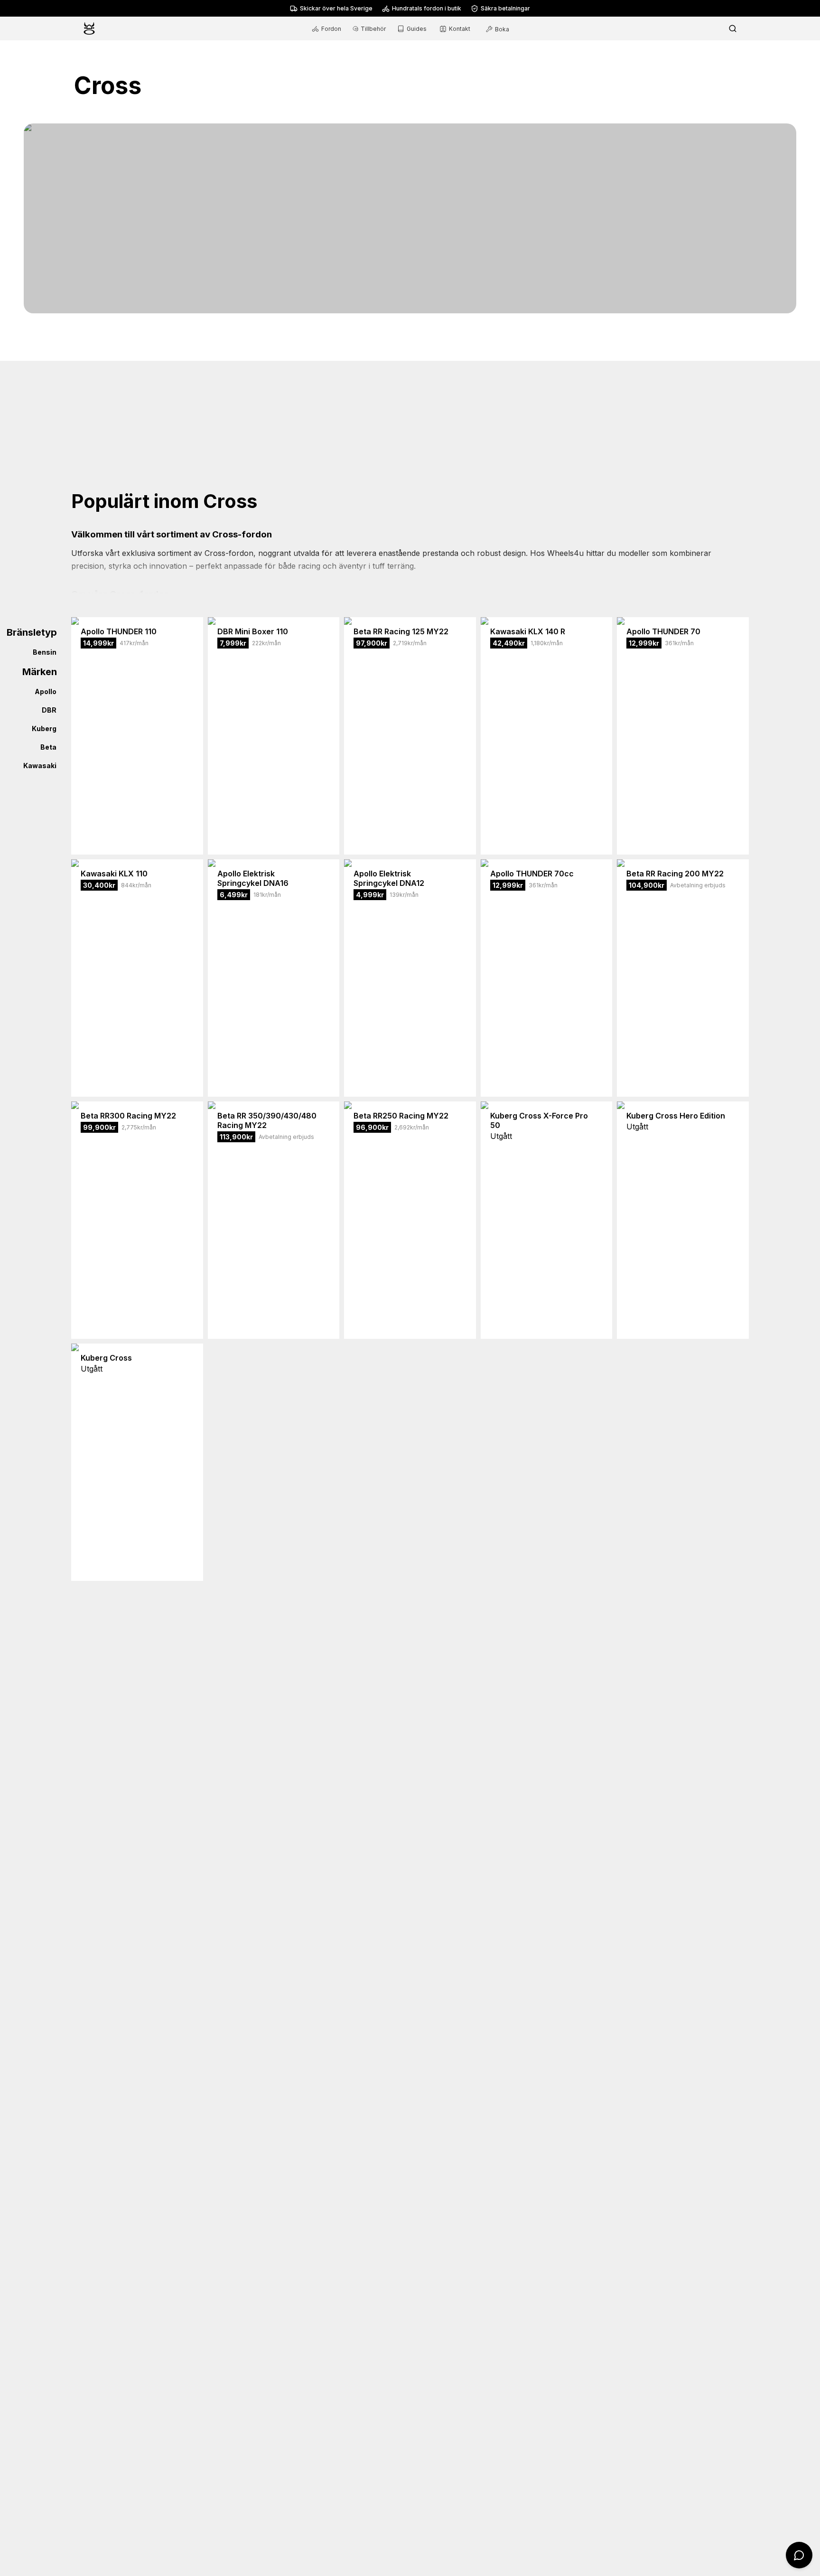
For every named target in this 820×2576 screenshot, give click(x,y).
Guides (417, 29)
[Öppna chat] (799, 2555)
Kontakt (460, 29)
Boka (502, 29)
